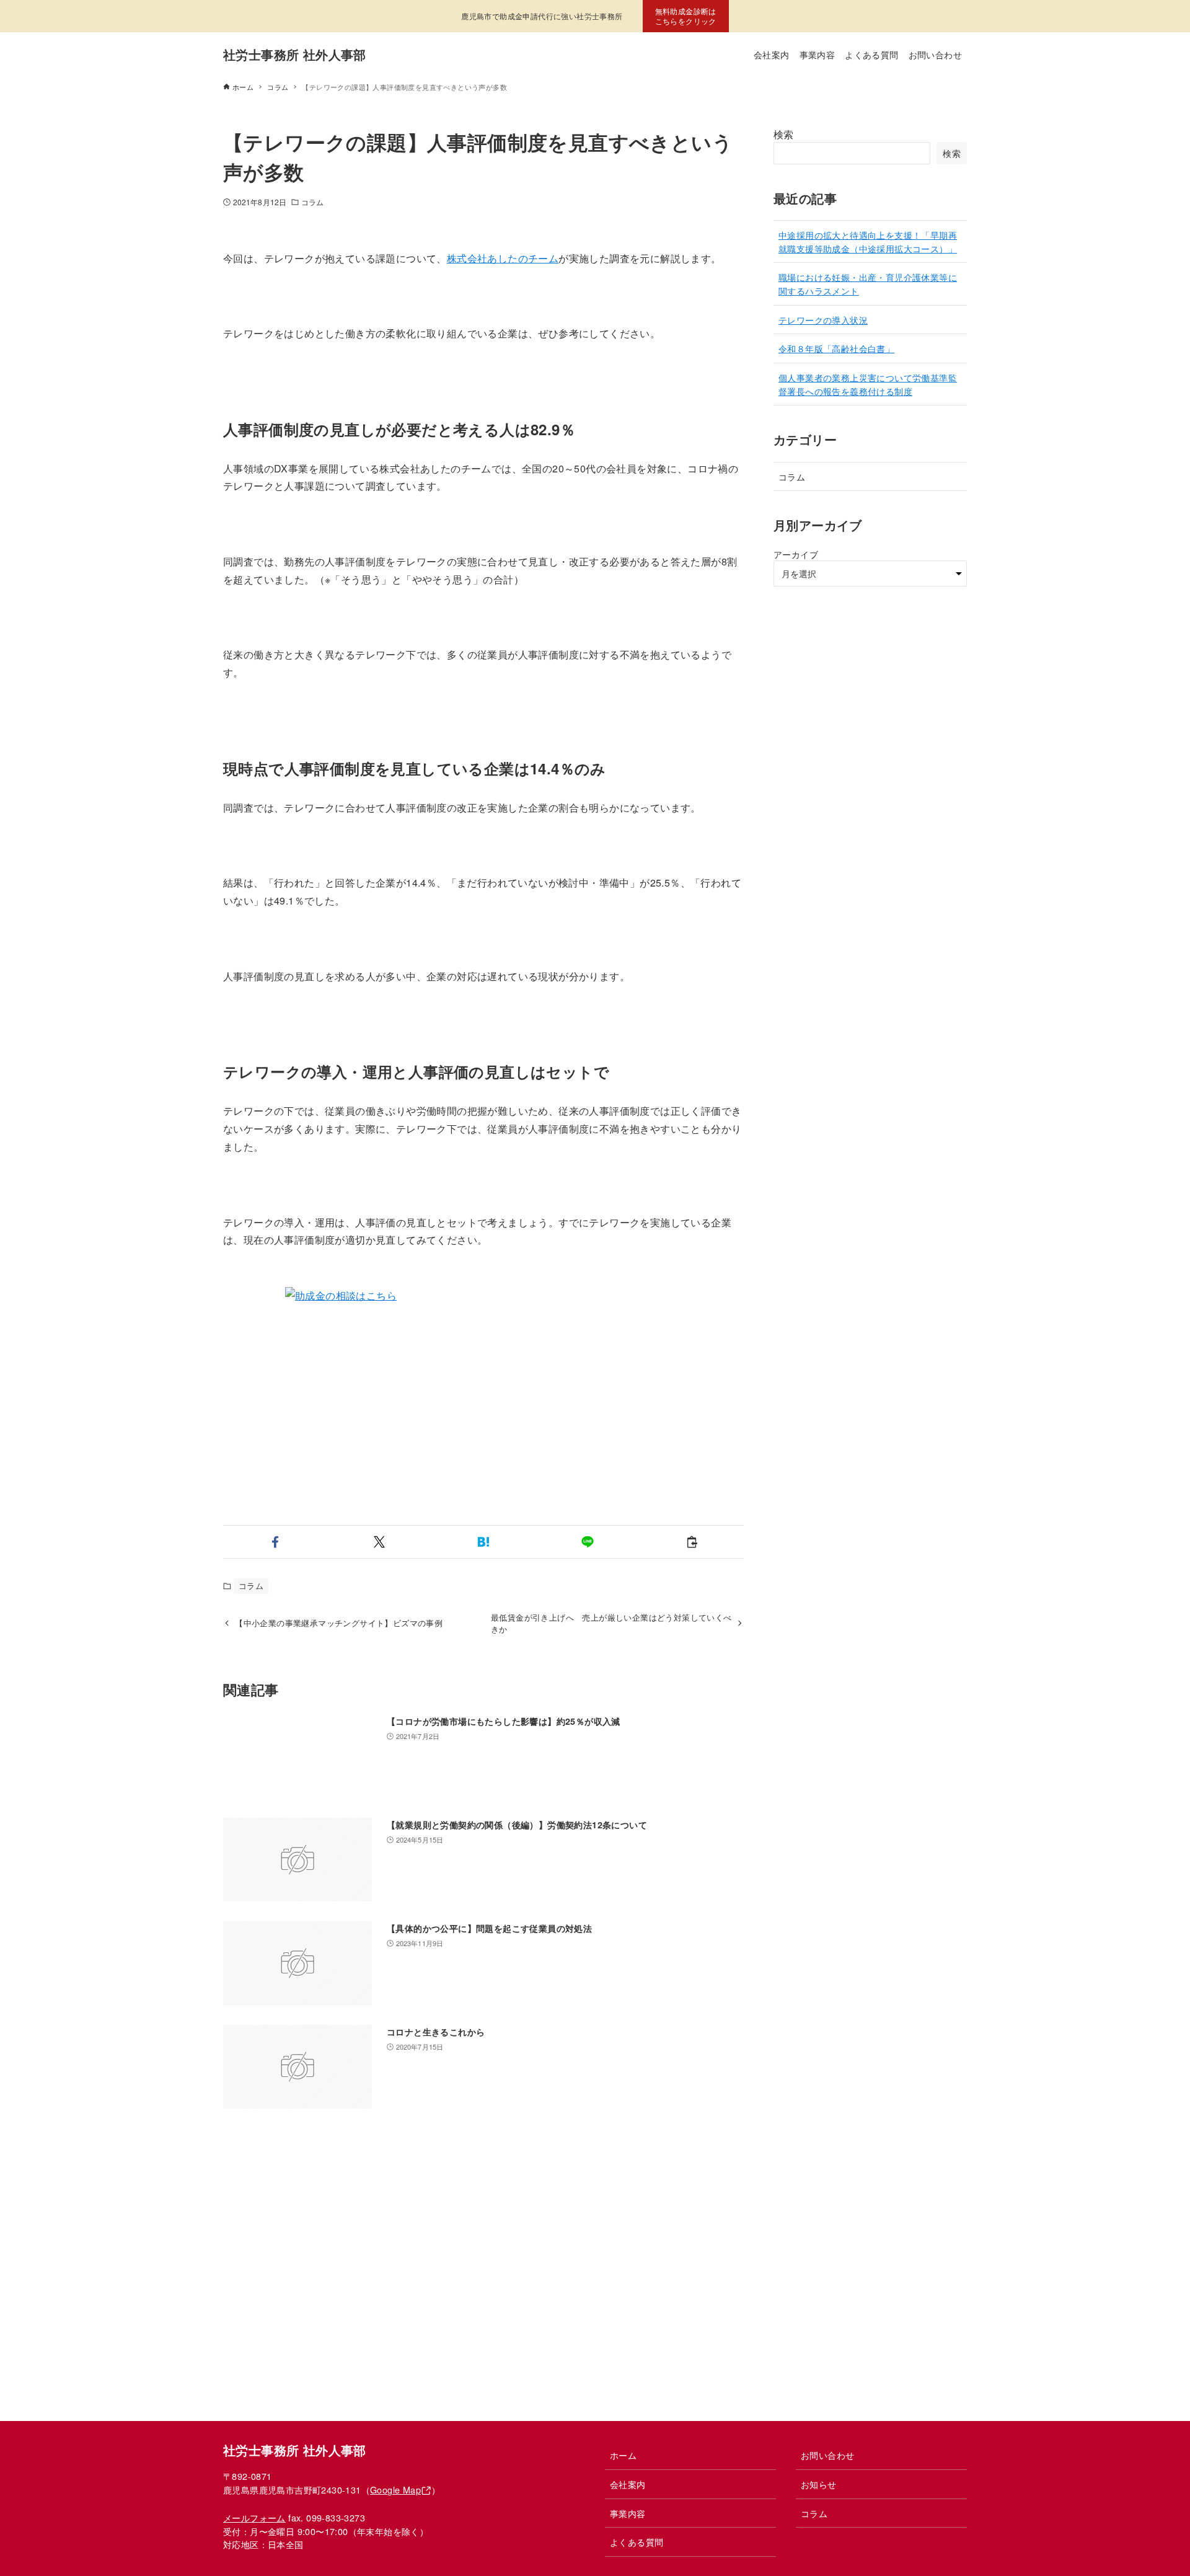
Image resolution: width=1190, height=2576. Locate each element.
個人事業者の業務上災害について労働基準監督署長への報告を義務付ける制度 (868, 384)
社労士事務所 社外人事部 (295, 54)
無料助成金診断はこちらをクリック (686, 16)
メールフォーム (254, 2517)
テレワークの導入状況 (823, 320)
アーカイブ (796, 554)
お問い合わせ (827, 2455)
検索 (784, 134)
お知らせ (819, 2484)
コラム (312, 202)
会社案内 (628, 2484)
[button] (275, 1542)
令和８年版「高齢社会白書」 (836, 348)
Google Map (395, 2490)
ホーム (623, 2455)
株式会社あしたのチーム (503, 258)
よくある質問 (637, 2542)
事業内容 (628, 2513)
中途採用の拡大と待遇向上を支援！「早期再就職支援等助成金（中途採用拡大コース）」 (868, 241)
